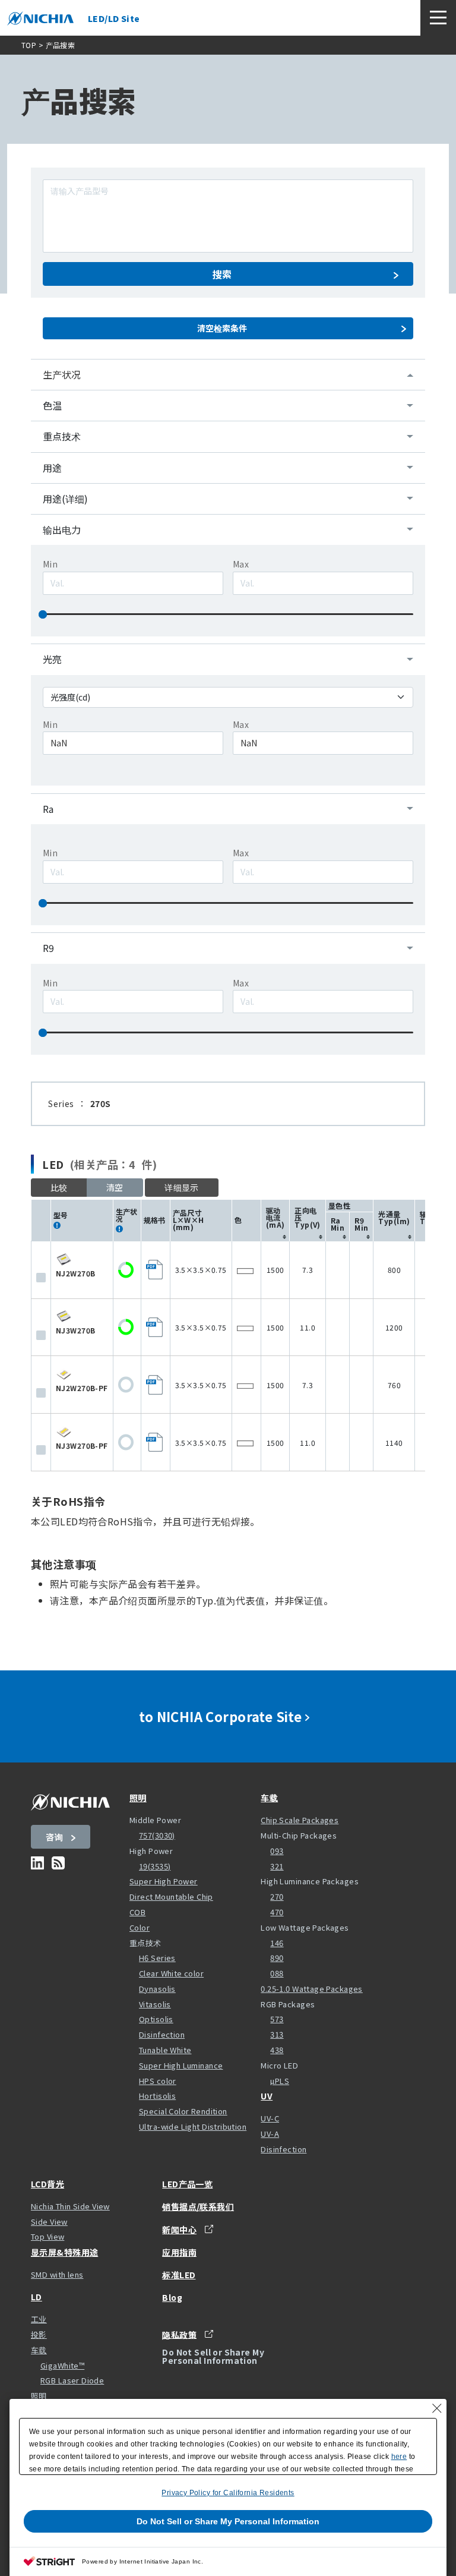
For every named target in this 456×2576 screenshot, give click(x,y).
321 (277, 1866)
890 (277, 1958)
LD (37, 2297)
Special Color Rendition (183, 2111)
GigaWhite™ (62, 2365)
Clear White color (171, 1973)
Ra (48, 809)
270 (277, 1896)
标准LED (179, 2275)
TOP (29, 45)
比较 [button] (59, 1187)
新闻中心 (179, 2229)
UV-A (270, 2134)
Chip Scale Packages (300, 1820)
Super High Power (164, 1881)
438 (277, 2050)
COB (137, 1912)
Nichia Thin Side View (70, 2206)
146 (277, 1943)
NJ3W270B (75, 1330)
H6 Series (157, 1958)
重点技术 (62, 436)
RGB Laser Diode (72, 2380)
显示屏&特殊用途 (64, 2252)
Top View (47, 2236)
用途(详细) (65, 499)
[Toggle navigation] (438, 18)
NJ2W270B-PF (82, 1388)
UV (267, 2096)
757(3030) (157, 1835)
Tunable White (165, 2050)
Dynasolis (157, 1989)
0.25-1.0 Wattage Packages (312, 1989)
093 (277, 1851)
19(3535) (155, 1866)
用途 (52, 468)
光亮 (52, 659)
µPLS (280, 2081)
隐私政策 (179, 2334)
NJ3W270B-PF (82, 1445)
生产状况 (62, 374)
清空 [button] (115, 1187)
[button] (182, 1188)
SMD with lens (57, 2274)
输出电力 (62, 529)
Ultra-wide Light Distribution (193, 2126)
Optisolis (156, 2019)
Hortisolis (157, 2096)
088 (277, 1973)
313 (277, 2034)
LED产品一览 (187, 2184)
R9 (48, 948)
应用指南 (179, 2252)
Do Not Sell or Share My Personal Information (228, 2521)
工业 (39, 2319)
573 (277, 2019)
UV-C (270, 2118)
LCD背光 (47, 2184)
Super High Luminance (181, 2065)
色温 (52, 405)
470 (277, 1912)
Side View (49, 2222)
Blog (172, 2297)
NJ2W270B (75, 1273)
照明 (138, 1798)
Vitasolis (155, 2004)
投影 (39, 2334)
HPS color (158, 2081)
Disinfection (162, 2034)
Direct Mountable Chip (171, 1896)
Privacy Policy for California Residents (228, 2493)
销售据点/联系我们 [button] (198, 2206)
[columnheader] (275, 1220)
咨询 (54, 1837)
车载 (269, 1798)
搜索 (222, 274)
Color (140, 1927)
